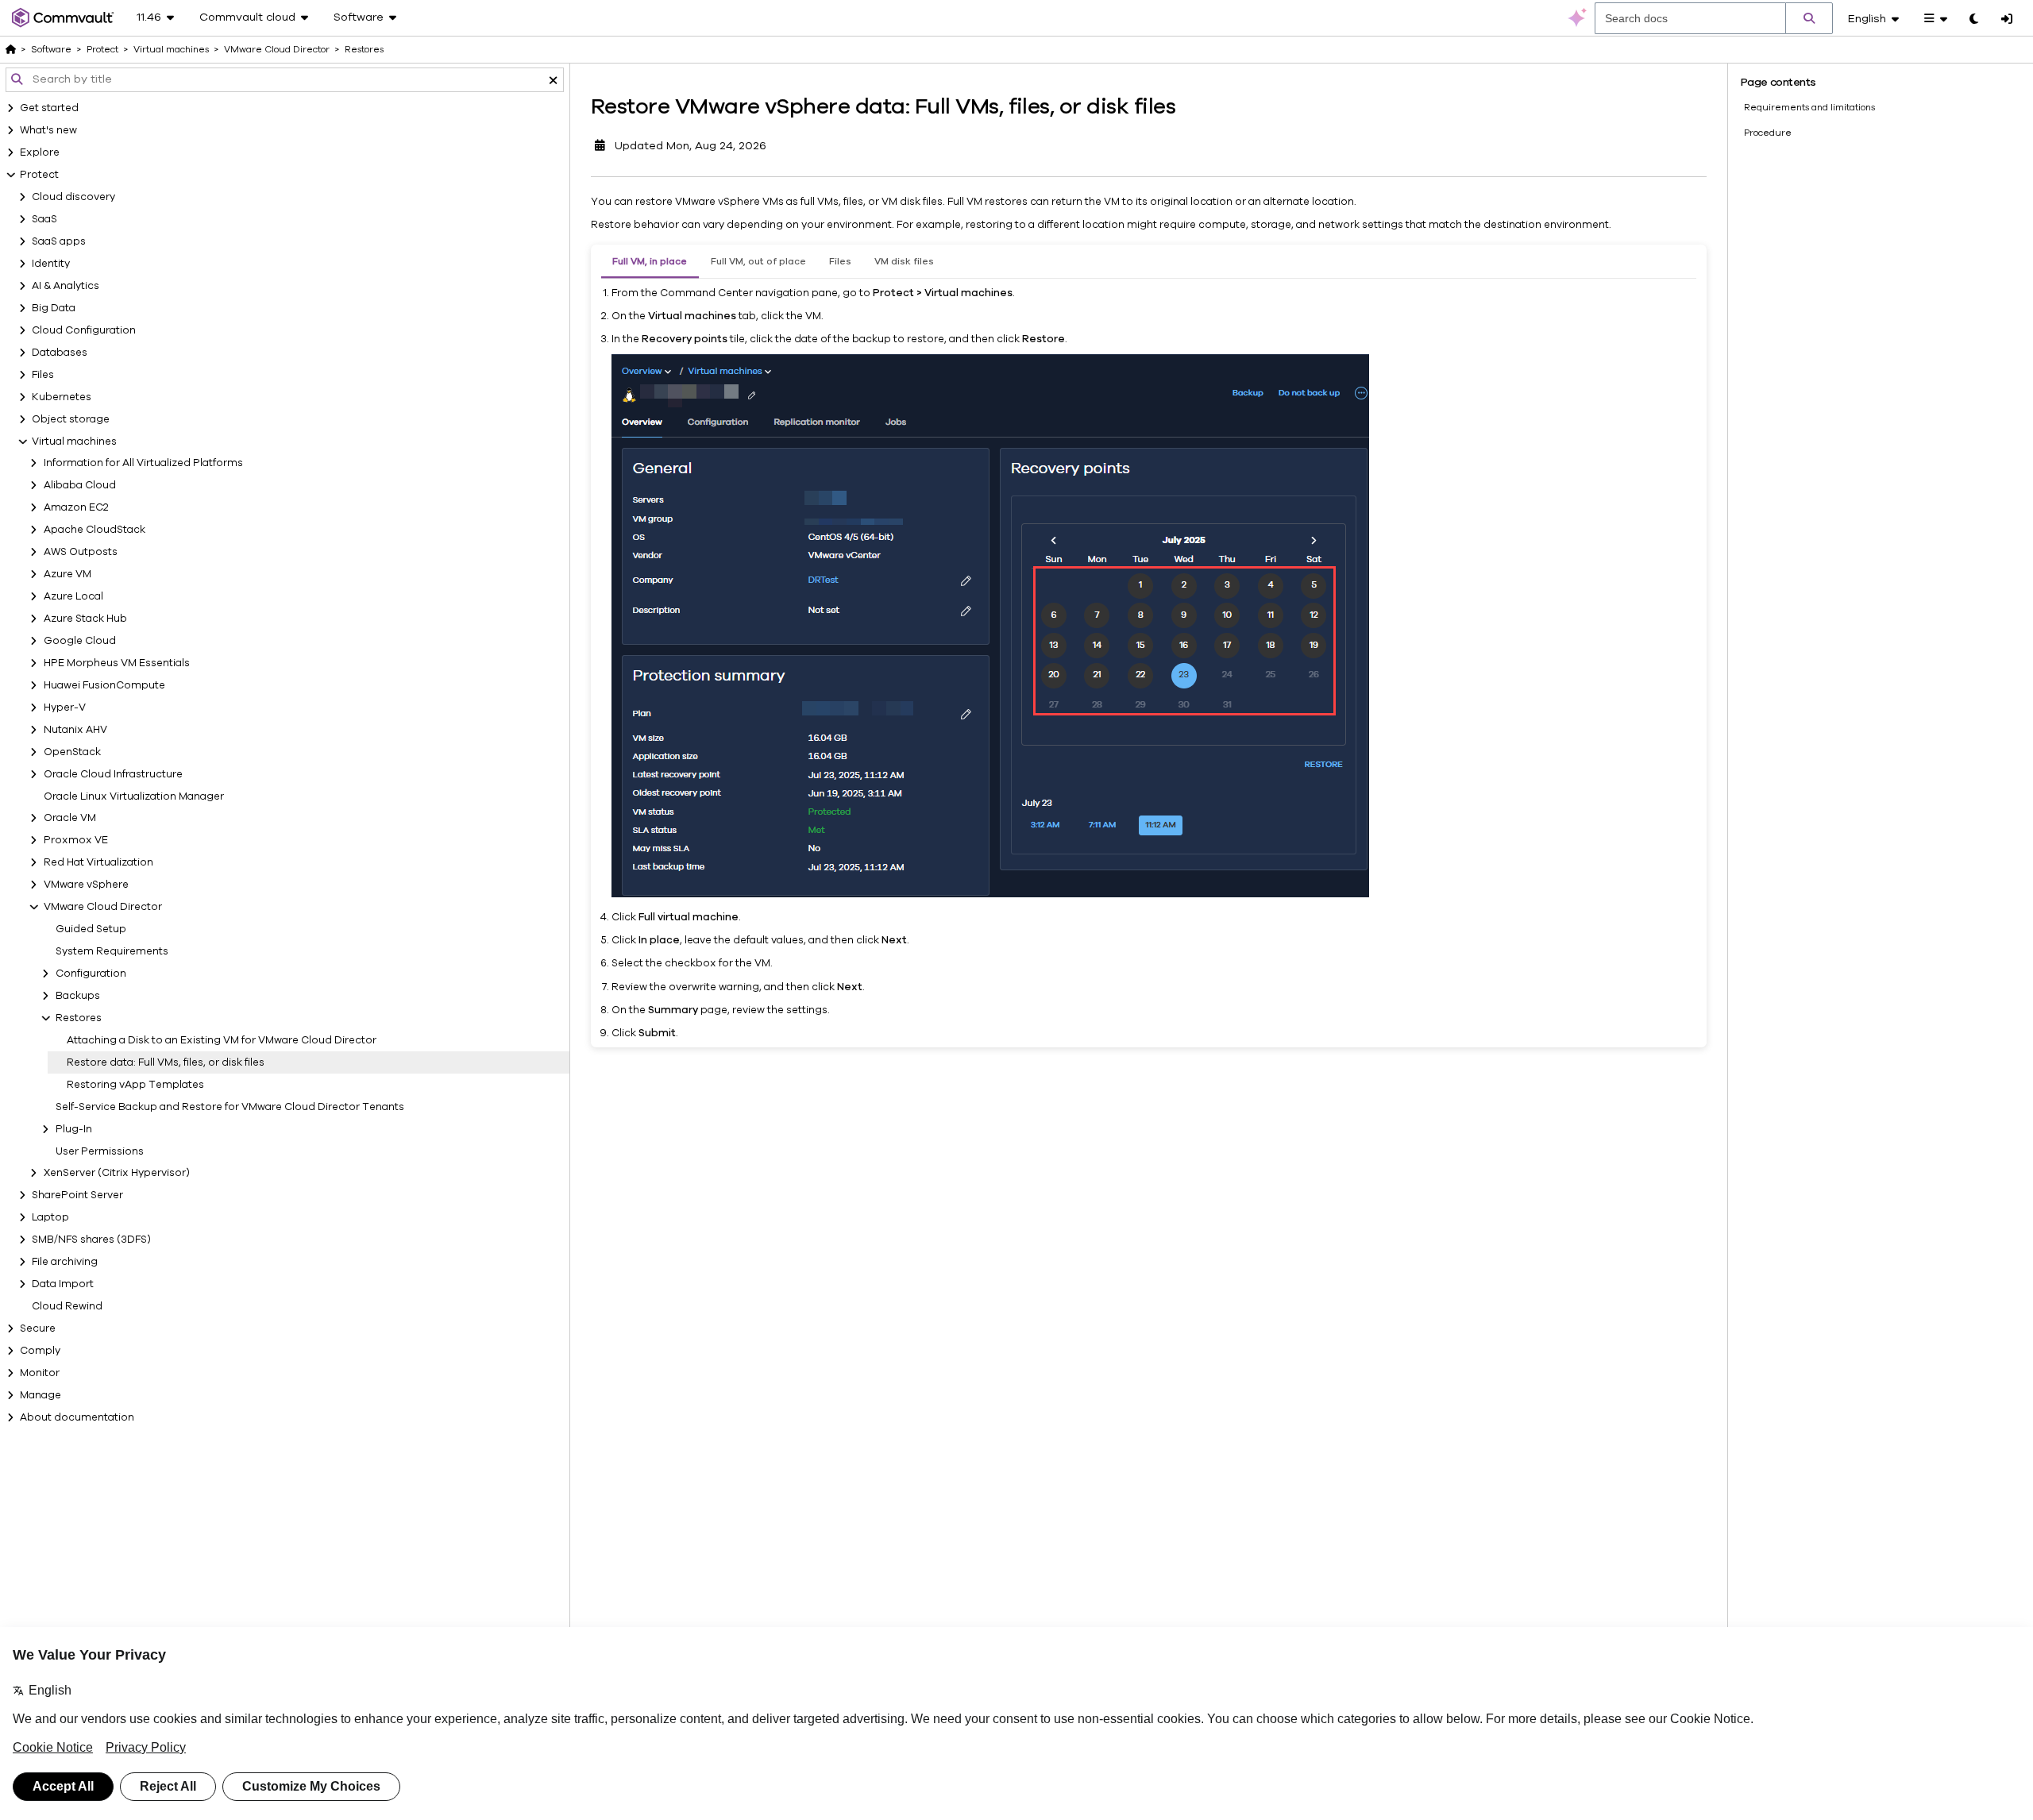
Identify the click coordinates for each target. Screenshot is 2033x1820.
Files (43, 375)
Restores (79, 1018)
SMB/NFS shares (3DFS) (91, 1240)
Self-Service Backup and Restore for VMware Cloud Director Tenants (230, 1107)
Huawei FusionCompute (104, 685)
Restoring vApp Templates (135, 1085)
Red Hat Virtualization (98, 862)
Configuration (91, 974)
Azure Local (73, 596)
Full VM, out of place (758, 261)
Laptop (50, 1217)
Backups (78, 996)
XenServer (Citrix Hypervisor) (117, 1173)
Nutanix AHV (75, 730)
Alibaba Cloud (80, 485)
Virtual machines (74, 442)
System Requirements (112, 951)
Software (51, 49)
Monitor (40, 1373)
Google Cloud (80, 641)
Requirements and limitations (1809, 107)
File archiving (65, 1262)
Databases (60, 353)
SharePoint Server (77, 1195)
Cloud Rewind (67, 1306)
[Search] (1809, 18)
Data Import (63, 1284)
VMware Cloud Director (103, 907)
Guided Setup (91, 929)
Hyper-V (65, 708)
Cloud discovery (73, 197)
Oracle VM (70, 818)
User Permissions (100, 1151)
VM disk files (904, 261)
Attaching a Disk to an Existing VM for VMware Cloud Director (222, 1040)
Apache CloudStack (95, 530)
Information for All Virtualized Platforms (143, 463)
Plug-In (74, 1129)
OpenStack (72, 752)
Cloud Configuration (84, 330)
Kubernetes (62, 397)
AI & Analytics (66, 286)
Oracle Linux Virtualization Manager (134, 796)
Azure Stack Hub (85, 619)
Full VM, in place (650, 261)
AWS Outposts (81, 552)
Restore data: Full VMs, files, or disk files (166, 1062)
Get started (49, 108)
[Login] (2007, 20)
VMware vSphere (86, 885)
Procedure (1768, 133)
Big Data (54, 308)
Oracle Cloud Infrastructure (113, 774)
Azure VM (68, 574)
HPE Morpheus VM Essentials (117, 663)
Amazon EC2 (76, 507)
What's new (48, 130)
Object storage (71, 419)
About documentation (77, 1417)
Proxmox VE (76, 840)
